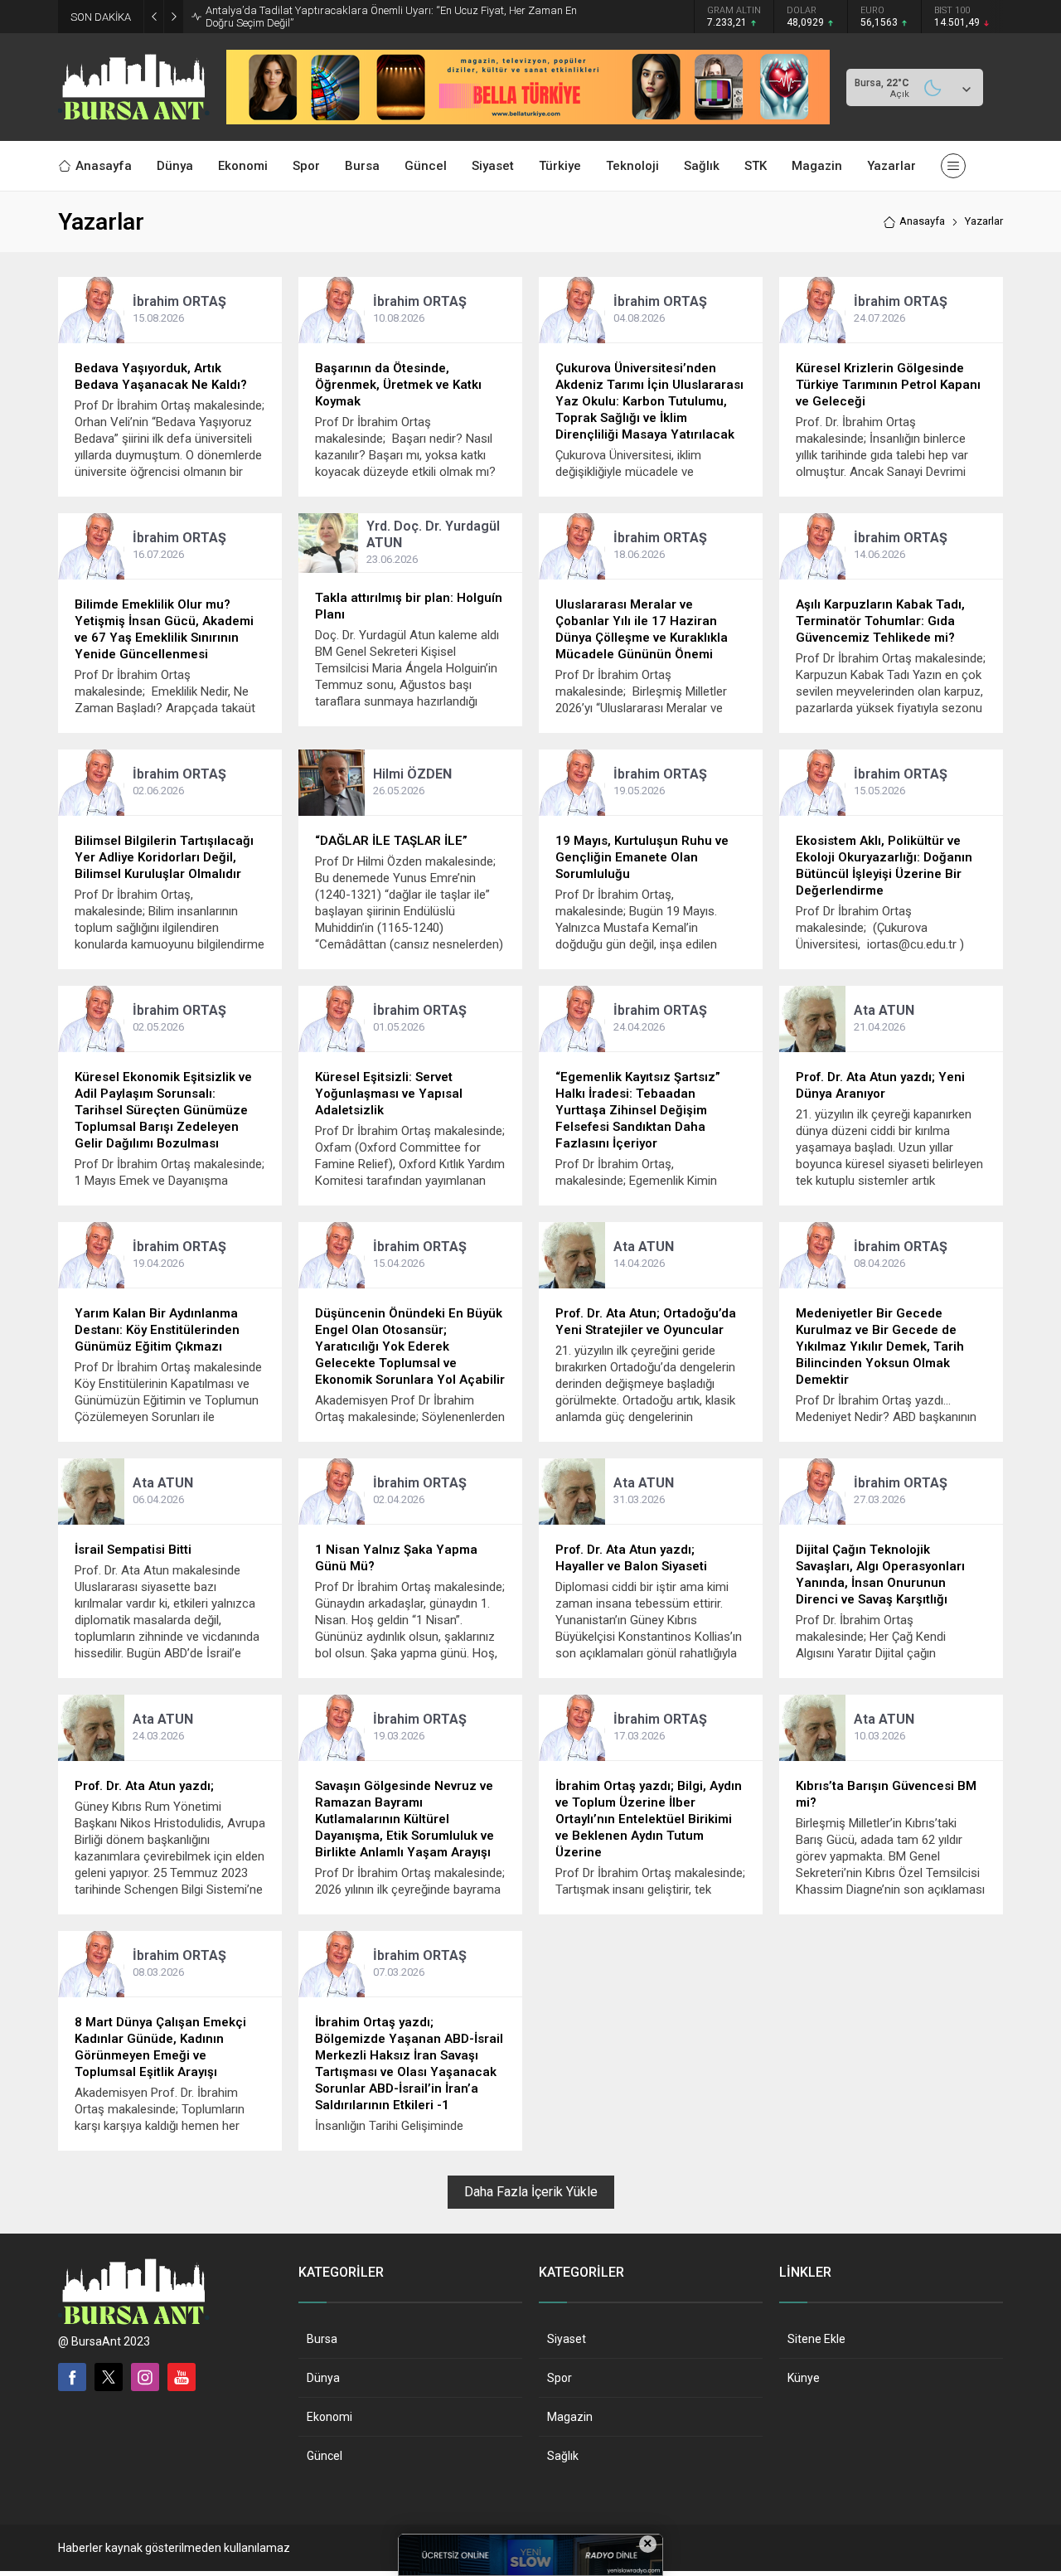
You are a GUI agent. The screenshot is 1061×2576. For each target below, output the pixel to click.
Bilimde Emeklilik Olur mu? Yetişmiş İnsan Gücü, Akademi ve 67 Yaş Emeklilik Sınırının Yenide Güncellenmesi (164, 629)
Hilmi (412, 774)
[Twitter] (109, 2377)
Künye (804, 2378)
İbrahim (179, 301)
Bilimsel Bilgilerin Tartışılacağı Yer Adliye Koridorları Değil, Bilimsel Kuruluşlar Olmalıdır (164, 857)
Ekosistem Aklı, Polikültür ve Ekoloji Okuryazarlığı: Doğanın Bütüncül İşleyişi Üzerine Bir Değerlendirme (884, 866)
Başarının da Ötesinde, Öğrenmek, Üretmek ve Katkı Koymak (398, 385)
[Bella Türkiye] (528, 118)
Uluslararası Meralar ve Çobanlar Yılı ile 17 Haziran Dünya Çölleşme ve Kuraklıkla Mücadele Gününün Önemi (642, 629)
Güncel (325, 2456)
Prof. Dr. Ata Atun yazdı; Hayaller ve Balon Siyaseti (631, 1558)
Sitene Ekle (816, 2339)
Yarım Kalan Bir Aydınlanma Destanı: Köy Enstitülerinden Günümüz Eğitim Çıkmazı (157, 1330)
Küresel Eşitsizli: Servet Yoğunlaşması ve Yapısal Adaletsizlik (389, 1094)
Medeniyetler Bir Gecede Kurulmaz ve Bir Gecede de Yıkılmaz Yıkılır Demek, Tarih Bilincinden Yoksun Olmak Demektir (880, 1346)
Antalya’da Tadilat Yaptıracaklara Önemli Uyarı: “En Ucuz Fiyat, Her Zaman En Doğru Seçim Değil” (391, 17)
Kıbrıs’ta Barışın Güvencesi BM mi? (886, 1794)
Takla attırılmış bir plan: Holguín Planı (409, 606)
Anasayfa (922, 221)
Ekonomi (329, 2417)
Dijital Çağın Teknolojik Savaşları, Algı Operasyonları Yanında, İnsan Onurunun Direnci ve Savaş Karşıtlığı (880, 1574)
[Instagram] (145, 2377)
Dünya (323, 2378)
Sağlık (563, 2456)
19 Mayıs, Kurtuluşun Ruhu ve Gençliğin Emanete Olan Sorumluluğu (642, 857)
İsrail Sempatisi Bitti (133, 1550)
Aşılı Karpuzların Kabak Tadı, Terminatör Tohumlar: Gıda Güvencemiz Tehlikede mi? (880, 621)
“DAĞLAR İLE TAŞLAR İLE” (391, 841)
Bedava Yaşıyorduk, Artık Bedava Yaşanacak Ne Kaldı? (161, 376)
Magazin (570, 2417)
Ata (884, 1010)
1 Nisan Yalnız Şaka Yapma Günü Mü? (396, 1558)
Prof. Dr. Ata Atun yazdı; (144, 1786)
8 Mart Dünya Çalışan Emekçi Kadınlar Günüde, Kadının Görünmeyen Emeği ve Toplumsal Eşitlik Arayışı (160, 2047)
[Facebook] (72, 2377)
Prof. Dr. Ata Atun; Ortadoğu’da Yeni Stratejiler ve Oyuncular (646, 1322)
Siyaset (567, 2339)
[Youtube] (182, 2377)
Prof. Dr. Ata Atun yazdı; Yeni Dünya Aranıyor (880, 1085)
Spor (560, 2378)
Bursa (322, 2339)
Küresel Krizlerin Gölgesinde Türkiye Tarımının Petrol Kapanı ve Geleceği (888, 385)
